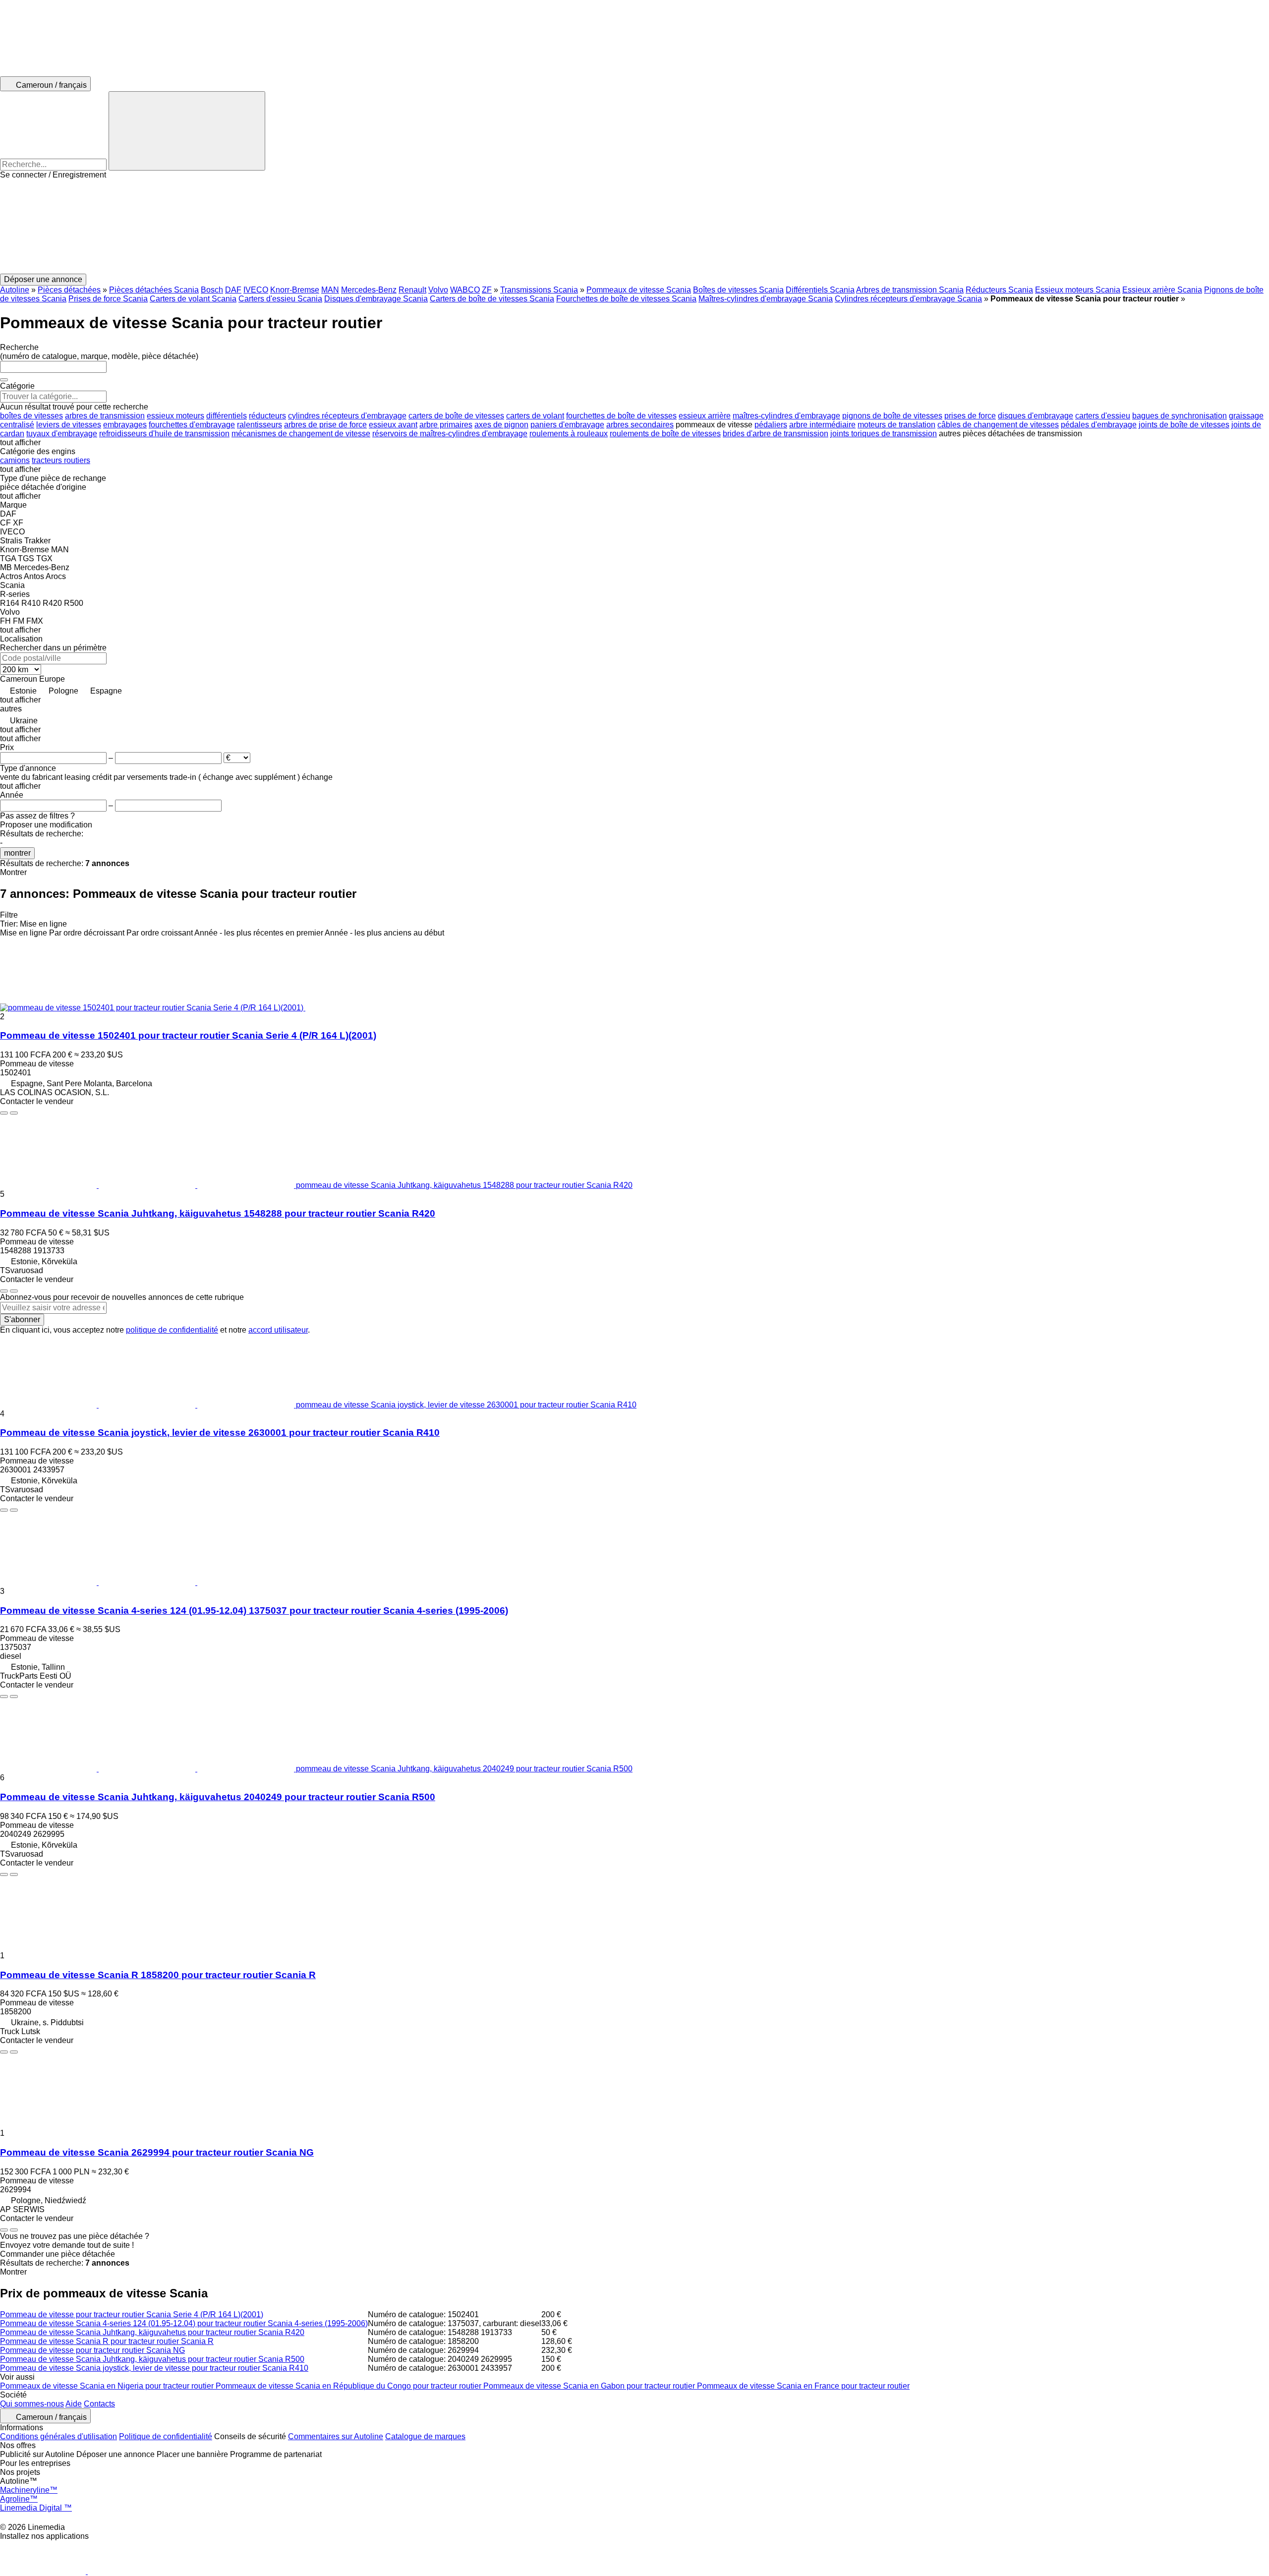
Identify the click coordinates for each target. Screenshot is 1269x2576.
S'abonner (22, 1319)
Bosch (212, 290)
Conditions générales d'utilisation (58, 2436)
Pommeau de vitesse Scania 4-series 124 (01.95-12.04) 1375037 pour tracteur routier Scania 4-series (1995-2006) (254, 1610)
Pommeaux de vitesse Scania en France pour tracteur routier (803, 2386)
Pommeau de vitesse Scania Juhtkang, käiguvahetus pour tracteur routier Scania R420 (152, 2332)
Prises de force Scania (108, 299)
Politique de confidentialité (166, 2436)
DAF (233, 290)
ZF (487, 290)
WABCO (465, 290)
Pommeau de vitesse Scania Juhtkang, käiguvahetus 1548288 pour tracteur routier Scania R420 (218, 1213)
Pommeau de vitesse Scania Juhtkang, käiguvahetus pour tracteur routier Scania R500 (152, 2359)
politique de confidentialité (172, 1330)
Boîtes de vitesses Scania (738, 290)
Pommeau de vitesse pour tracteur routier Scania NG (92, 2350)
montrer (17, 853)
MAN (330, 290)
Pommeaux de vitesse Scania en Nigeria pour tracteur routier (108, 2386)
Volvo (438, 290)
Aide (74, 2404)
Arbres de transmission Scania (910, 290)
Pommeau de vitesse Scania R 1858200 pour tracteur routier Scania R (158, 1975)
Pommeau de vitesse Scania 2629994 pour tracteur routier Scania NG (157, 2152)
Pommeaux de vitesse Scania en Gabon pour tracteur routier (590, 2386)
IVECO (256, 290)
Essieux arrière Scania (1162, 290)
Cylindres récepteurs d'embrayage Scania (908, 299)
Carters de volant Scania (193, 299)
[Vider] (4, 380)
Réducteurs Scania (999, 290)
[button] (634, 227)
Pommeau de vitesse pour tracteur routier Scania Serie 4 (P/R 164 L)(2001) (132, 2314)
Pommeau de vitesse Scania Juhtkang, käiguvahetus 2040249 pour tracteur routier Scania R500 (218, 1797)
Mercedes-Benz (369, 290)
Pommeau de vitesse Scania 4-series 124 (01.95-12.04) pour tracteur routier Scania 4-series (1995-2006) (184, 2323)
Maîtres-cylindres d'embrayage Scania (766, 299)
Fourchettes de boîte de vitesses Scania (626, 299)
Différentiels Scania (820, 290)
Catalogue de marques (425, 2436)
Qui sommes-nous (32, 2404)
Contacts (99, 2404)
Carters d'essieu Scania (280, 299)
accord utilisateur (278, 1330)
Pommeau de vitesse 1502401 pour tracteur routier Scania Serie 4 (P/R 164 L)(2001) (188, 1035)
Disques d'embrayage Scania (376, 299)
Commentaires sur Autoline (336, 2436)
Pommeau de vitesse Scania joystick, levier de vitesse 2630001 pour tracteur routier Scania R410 (220, 1433)
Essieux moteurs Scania (1078, 290)
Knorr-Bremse (295, 290)
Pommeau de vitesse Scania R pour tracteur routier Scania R (107, 2341)
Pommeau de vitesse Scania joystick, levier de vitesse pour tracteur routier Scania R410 (154, 2368)
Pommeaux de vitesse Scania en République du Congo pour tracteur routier (349, 2386)
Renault (412, 290)
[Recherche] (187, 131)
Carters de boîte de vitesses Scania (492, 299)
